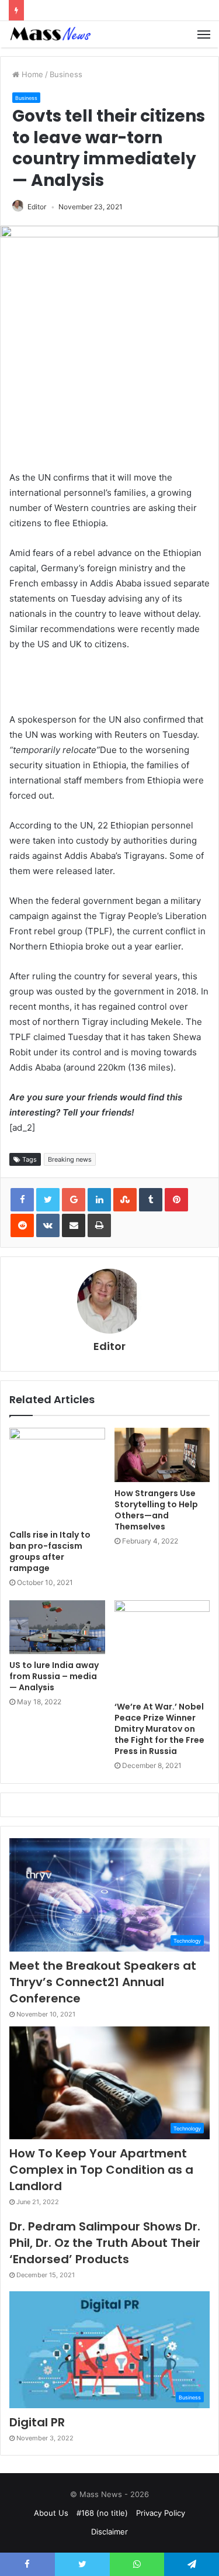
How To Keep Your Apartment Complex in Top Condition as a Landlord (101, 2170)
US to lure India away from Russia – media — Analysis (54, 1676)
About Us (51, 2513)
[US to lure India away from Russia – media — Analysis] (57, 1627)
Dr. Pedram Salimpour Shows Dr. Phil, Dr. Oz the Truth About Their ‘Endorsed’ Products (105, 2243)
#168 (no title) (102, 2513)
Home (31, 74)
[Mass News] (50, 34)
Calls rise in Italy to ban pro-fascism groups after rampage (50, 1551)
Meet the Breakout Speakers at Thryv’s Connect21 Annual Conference (103, 1982)
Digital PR (37, 2422)
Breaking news (70, 1159)
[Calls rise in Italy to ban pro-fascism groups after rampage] (57, 1476)
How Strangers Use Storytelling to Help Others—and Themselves (156, 1510)
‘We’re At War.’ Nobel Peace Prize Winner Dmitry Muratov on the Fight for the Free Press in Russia (159, 1729)
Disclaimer (109, 2532)
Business (66, 74)
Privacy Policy (161, 2513)
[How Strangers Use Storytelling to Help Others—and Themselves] (162, 1455)
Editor (37, 207)
